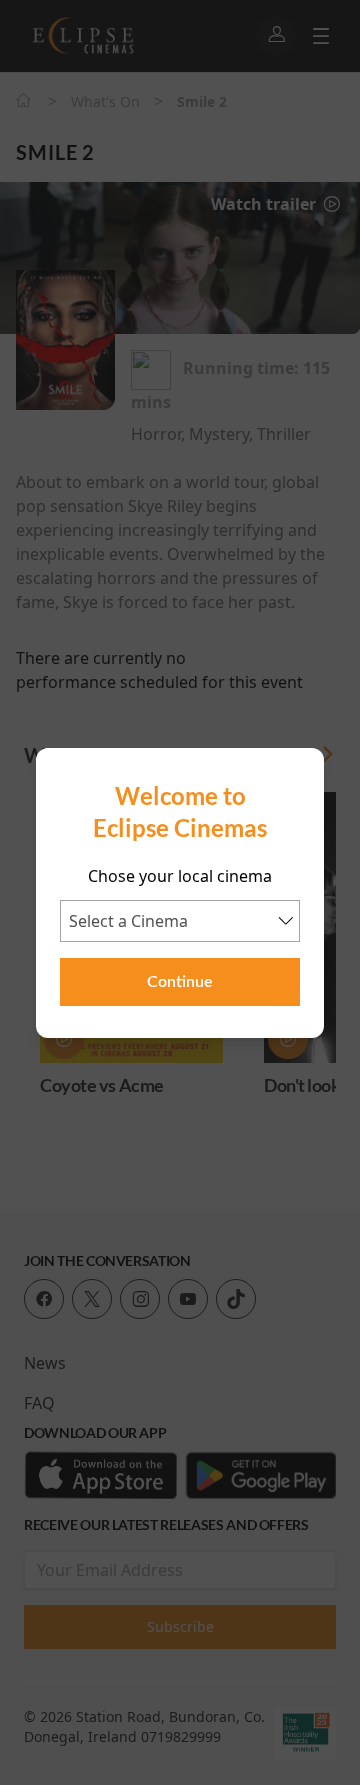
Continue (180, 982)
